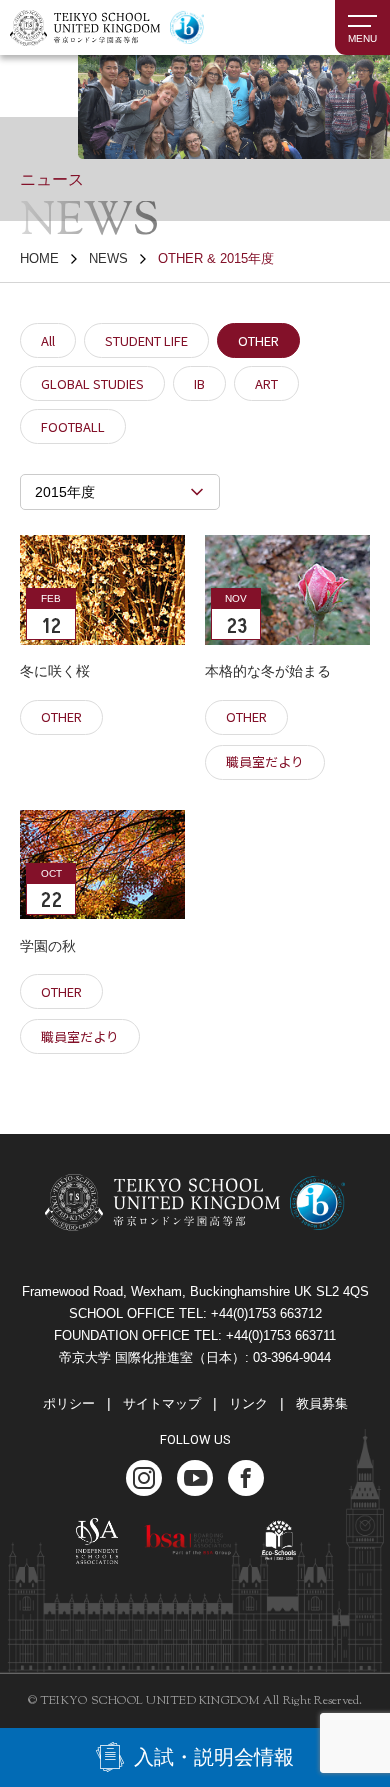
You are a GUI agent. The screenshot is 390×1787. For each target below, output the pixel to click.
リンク (248, 1403)
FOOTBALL (73, 426)
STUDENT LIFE (146, 340)
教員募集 (322, 1403)
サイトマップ (162, 1403)
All (48, 340)
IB (199, 383)
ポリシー (69, 1403)
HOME (39, 258)
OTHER (258, 340)
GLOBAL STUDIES (92, 383)
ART (266, 383)
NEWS (108, 258)
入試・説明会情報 (214, 1757)
